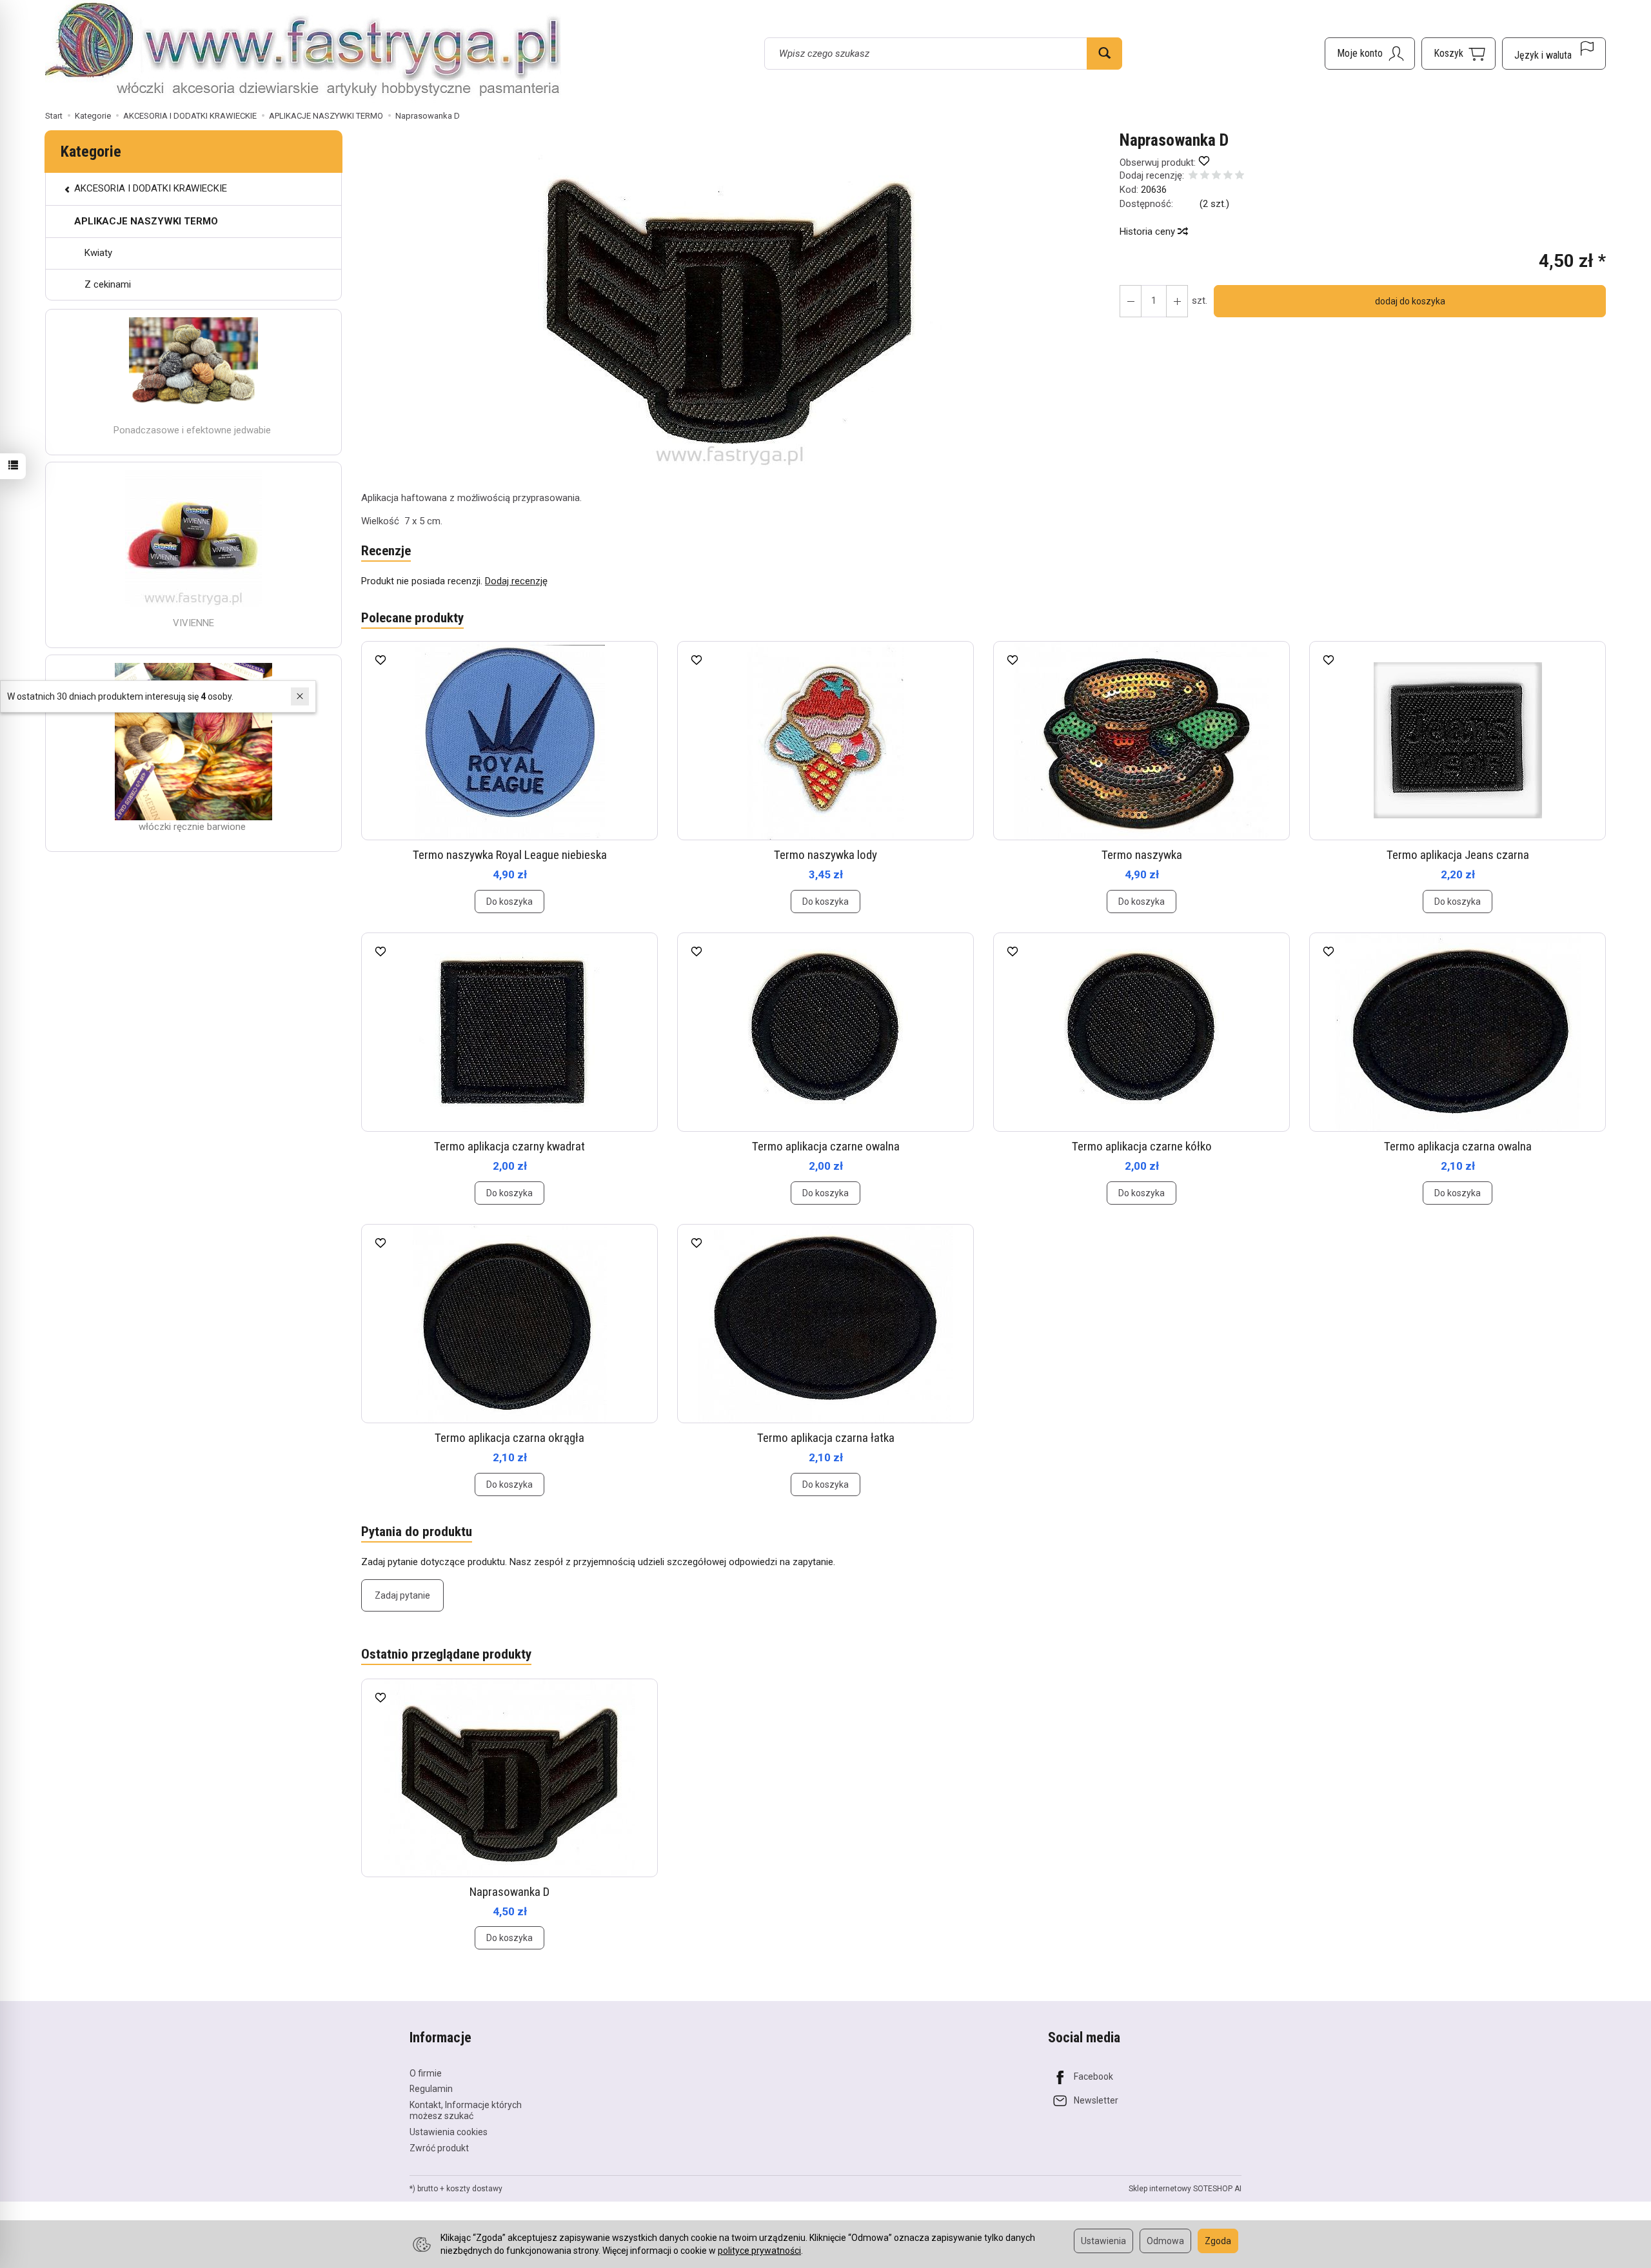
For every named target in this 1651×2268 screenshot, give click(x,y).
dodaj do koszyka (1410, 301)
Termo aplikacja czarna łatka (826, 1438)
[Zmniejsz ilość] (1177, 301)
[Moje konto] (1370, 54)
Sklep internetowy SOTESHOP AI (1185, 2189)
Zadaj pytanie (402, 1595)
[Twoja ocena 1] (1193, 176)
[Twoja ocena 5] (1240, 176)
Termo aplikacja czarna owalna (1458, 1146)
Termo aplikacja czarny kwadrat (509, 1146)
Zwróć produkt (439, 2148)
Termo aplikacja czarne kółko (1142, 1146)
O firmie (426, 2073)
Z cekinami (108, 284)
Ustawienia (1103, 2241)
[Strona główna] (303, 52)
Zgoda (1218, 2241)
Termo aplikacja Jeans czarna (1458, 855)
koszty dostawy (474, 2189)
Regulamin (431, 2089)
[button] (729, 301)
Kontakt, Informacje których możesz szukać (466, 2110)
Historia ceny (1149, 232)
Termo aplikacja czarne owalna (826, 1146)
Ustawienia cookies (449, 2132)
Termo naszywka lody (825, 855)
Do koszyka (509, 902)
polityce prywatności (759, 2251)
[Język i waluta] (1554, 54)
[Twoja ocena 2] (1205, 176)
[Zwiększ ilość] (1131, 301)
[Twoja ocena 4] (1228, 176)
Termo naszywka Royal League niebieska (510, 855)
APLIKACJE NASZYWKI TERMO (146, 221)
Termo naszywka (1142, 855)
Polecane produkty (412, 618)
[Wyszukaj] (1104, 54)
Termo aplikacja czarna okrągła (509, 1438)
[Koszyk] (1458, 54)
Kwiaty (98, 253)
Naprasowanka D (509, 1892)
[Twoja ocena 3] (1216, 176)
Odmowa (1165, 2241)
